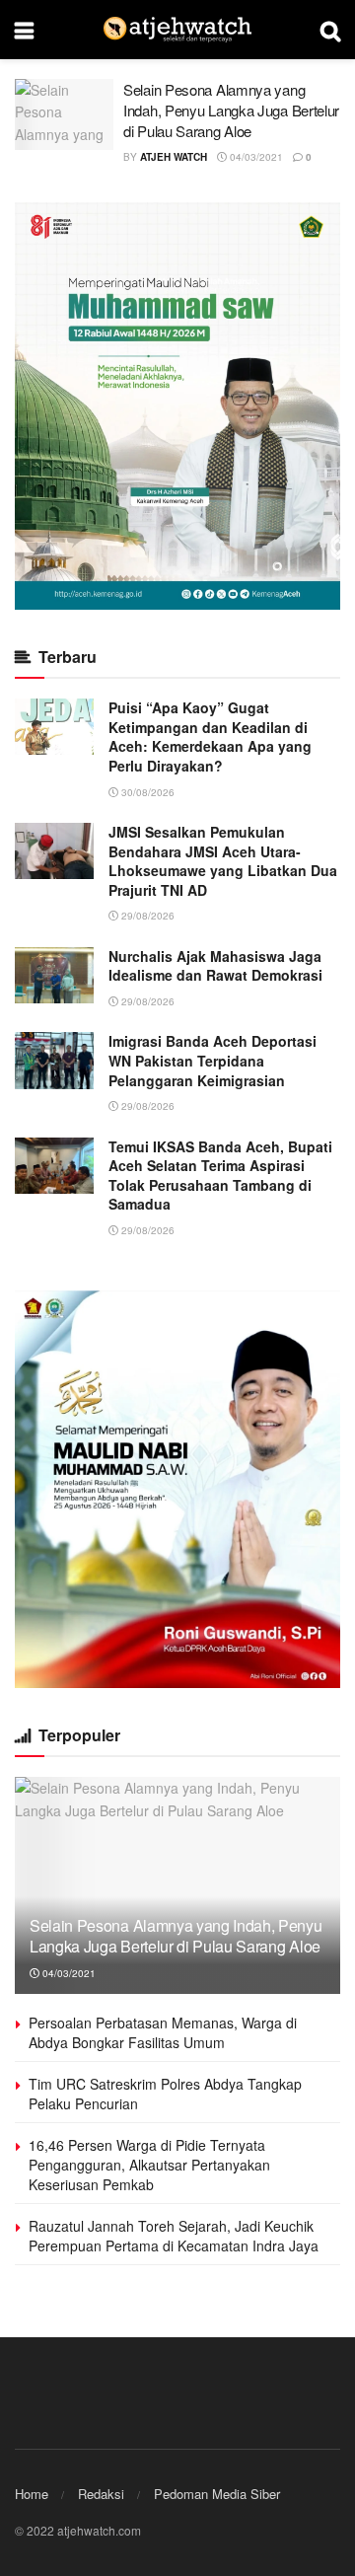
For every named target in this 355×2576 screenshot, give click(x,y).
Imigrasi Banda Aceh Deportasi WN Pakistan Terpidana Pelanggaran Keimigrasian (213, 1060)
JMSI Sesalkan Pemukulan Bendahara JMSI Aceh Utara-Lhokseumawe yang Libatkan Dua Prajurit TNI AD (223, 861)
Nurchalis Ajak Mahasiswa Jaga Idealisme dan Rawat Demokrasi (215, 966)
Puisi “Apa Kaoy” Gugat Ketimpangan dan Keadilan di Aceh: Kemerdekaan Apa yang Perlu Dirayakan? (210, 736)
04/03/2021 (255, 157)
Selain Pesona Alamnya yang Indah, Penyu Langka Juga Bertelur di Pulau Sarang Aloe (231, 110)
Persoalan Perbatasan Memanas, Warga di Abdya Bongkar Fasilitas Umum (163, 2032)
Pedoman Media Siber (217, 2494)
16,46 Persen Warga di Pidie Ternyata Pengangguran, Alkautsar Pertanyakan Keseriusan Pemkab (149, 2164)
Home (32, 2494)
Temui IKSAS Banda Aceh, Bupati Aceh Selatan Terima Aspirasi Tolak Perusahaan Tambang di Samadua (220, 1176)
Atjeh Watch (174, 157)
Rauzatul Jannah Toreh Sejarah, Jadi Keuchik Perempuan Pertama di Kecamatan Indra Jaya (174, 2236)
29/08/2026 (146, 916)
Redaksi (101, 2494)
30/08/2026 (146, 792)
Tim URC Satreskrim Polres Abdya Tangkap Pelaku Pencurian (165, 2094)
